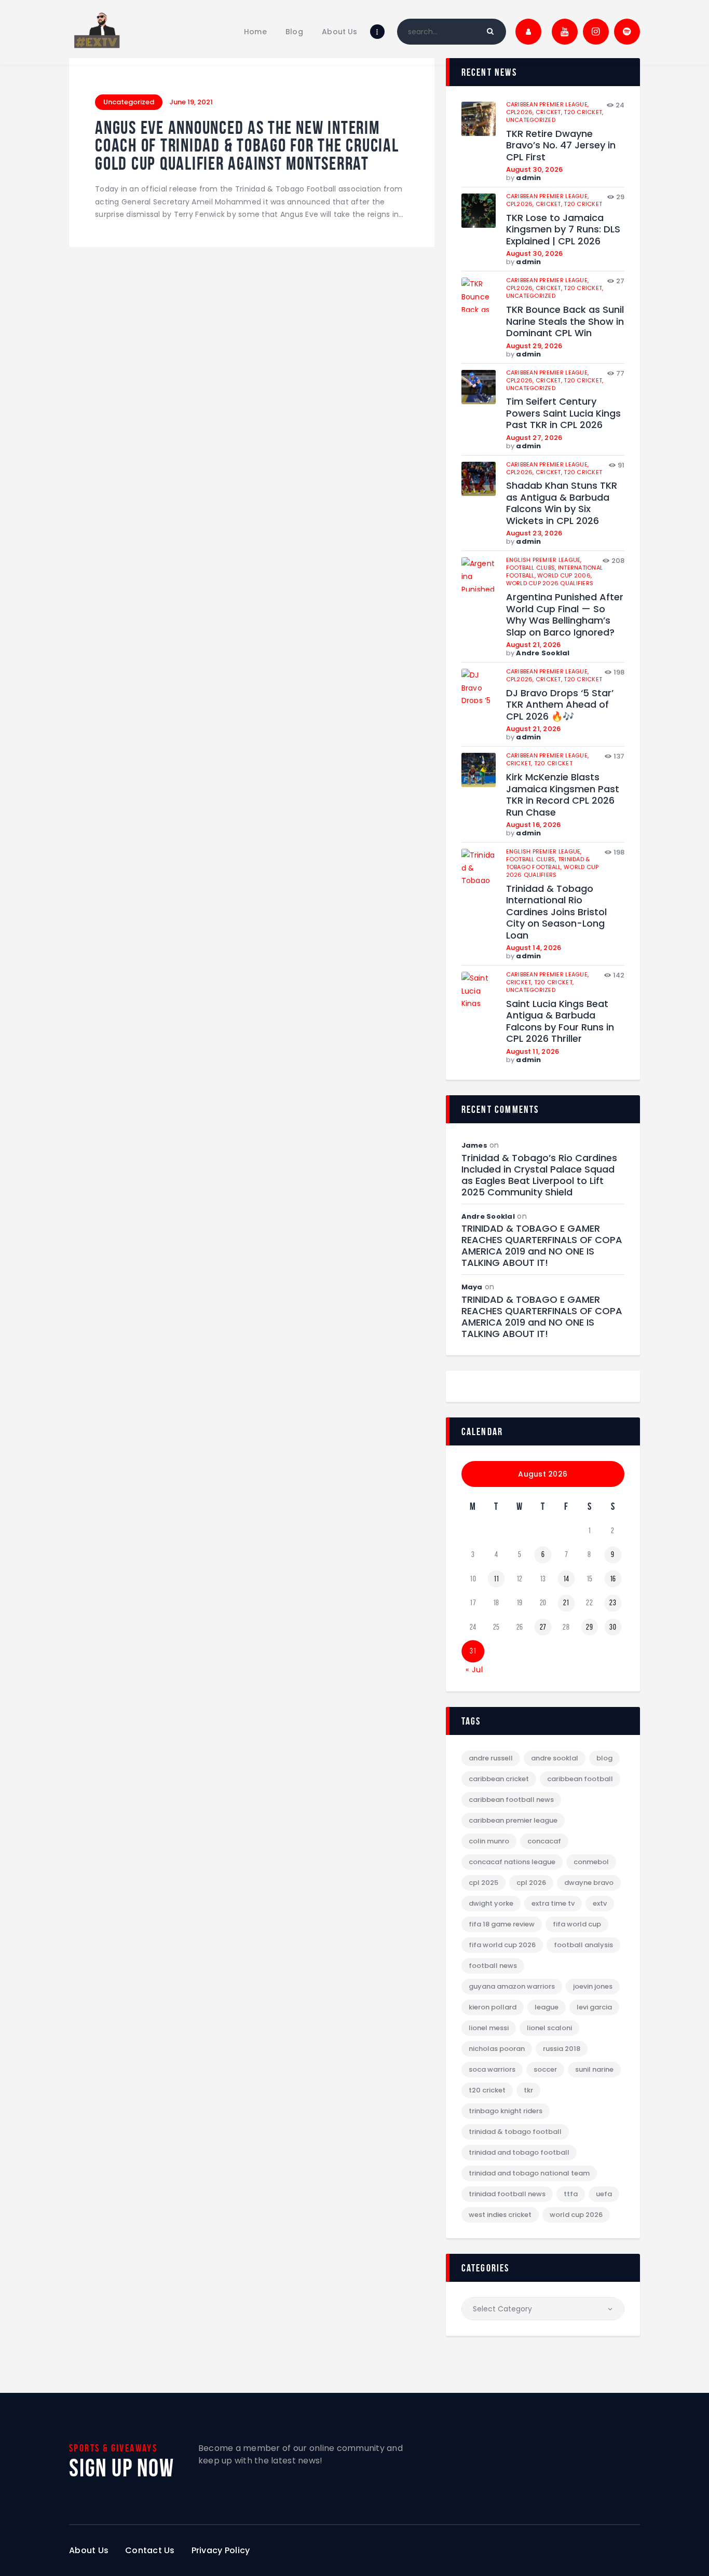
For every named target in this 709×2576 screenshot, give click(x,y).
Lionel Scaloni (549, 2028)
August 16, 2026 (534, 825)
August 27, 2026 (534, 438)
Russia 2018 (562, 2049)
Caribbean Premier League (513, 1820)
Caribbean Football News (511, 1800)
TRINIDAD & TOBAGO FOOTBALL (515, 2132)
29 (589, 1627)
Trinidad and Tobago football (519, 2152)
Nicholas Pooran (497, 2049)
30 (613, 1627)
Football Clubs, (532, 568)
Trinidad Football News (507, 2194)
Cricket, (550, 112)
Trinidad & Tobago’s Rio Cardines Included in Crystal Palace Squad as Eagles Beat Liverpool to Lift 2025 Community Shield (539, 1175)
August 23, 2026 (534, 533)
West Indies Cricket (500, 2215)
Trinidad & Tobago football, (548, 863)
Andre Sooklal (543, 653)
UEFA (604, 2194)
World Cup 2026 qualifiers (550, 583)
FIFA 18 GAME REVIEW (502, 1924)
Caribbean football (580, 1779)
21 (566, 1603)
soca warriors (492, 2069)
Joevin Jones (593, 1986)
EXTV (600, 1903)
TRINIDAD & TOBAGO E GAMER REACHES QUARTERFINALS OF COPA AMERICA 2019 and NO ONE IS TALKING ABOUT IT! (542, 1246)
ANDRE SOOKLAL (555, 1758)
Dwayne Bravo (589, 1883)
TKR (528, 2090)
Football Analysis (583, 1945)
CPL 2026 (531, 1883)
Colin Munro (489, 1841)
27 (543, 1627)
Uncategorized (129, 102)
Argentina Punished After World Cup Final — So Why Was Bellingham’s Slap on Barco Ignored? (565, 615)
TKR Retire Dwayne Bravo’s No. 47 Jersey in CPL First (561, 146)
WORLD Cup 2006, (564, 575)
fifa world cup (577, 1924)
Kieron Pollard (493, 2007)
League (547, 2007)
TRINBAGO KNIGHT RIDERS (506, 2111)
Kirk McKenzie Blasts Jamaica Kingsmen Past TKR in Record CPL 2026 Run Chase (563, 795)
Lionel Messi (489, 2028)
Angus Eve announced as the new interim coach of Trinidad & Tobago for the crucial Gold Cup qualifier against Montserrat (247, 146)
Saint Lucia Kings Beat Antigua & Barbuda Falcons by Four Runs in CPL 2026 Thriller (560, 1022)
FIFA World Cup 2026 (502, 1945)
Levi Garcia (594, 2007)
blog (604, 1758)
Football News (493, 1966)
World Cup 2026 (576, 2215)
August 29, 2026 (534, 346)
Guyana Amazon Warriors (512, 1986)
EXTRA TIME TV (553, 1903)
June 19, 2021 (191, 102)
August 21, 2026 (534, 645)
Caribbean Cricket (499, 1779)
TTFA (571, 2194)
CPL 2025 (483, 1883)
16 (613, 1579)
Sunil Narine (594, 2069)
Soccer (545, 2069)
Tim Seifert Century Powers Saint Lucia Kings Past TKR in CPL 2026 (563, 414)
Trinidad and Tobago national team (529, 2173)
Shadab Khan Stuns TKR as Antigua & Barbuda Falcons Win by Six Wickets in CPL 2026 (562, 503)
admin (528, 178)
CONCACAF (544, 1841)
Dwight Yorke (491, 1903)
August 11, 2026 (533, 1051)
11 (496, 1579)
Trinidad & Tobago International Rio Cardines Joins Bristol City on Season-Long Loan (556, 912)
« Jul (474, 1670)
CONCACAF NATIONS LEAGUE (512, 1862)
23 (613, 1603)
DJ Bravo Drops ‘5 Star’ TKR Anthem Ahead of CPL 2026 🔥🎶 (560, 705)
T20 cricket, (583, 112)
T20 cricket (583, 204)
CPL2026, (521, 112)
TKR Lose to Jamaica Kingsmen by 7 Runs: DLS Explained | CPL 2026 (563, 230)
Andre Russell (491, 1758)
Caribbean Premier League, (548, 104)
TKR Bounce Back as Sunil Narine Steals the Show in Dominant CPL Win (565, 322)
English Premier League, (544, 560)
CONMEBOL (591, 1862)
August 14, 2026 (534, 948)
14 (566, 1579)
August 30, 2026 (535, 169)
